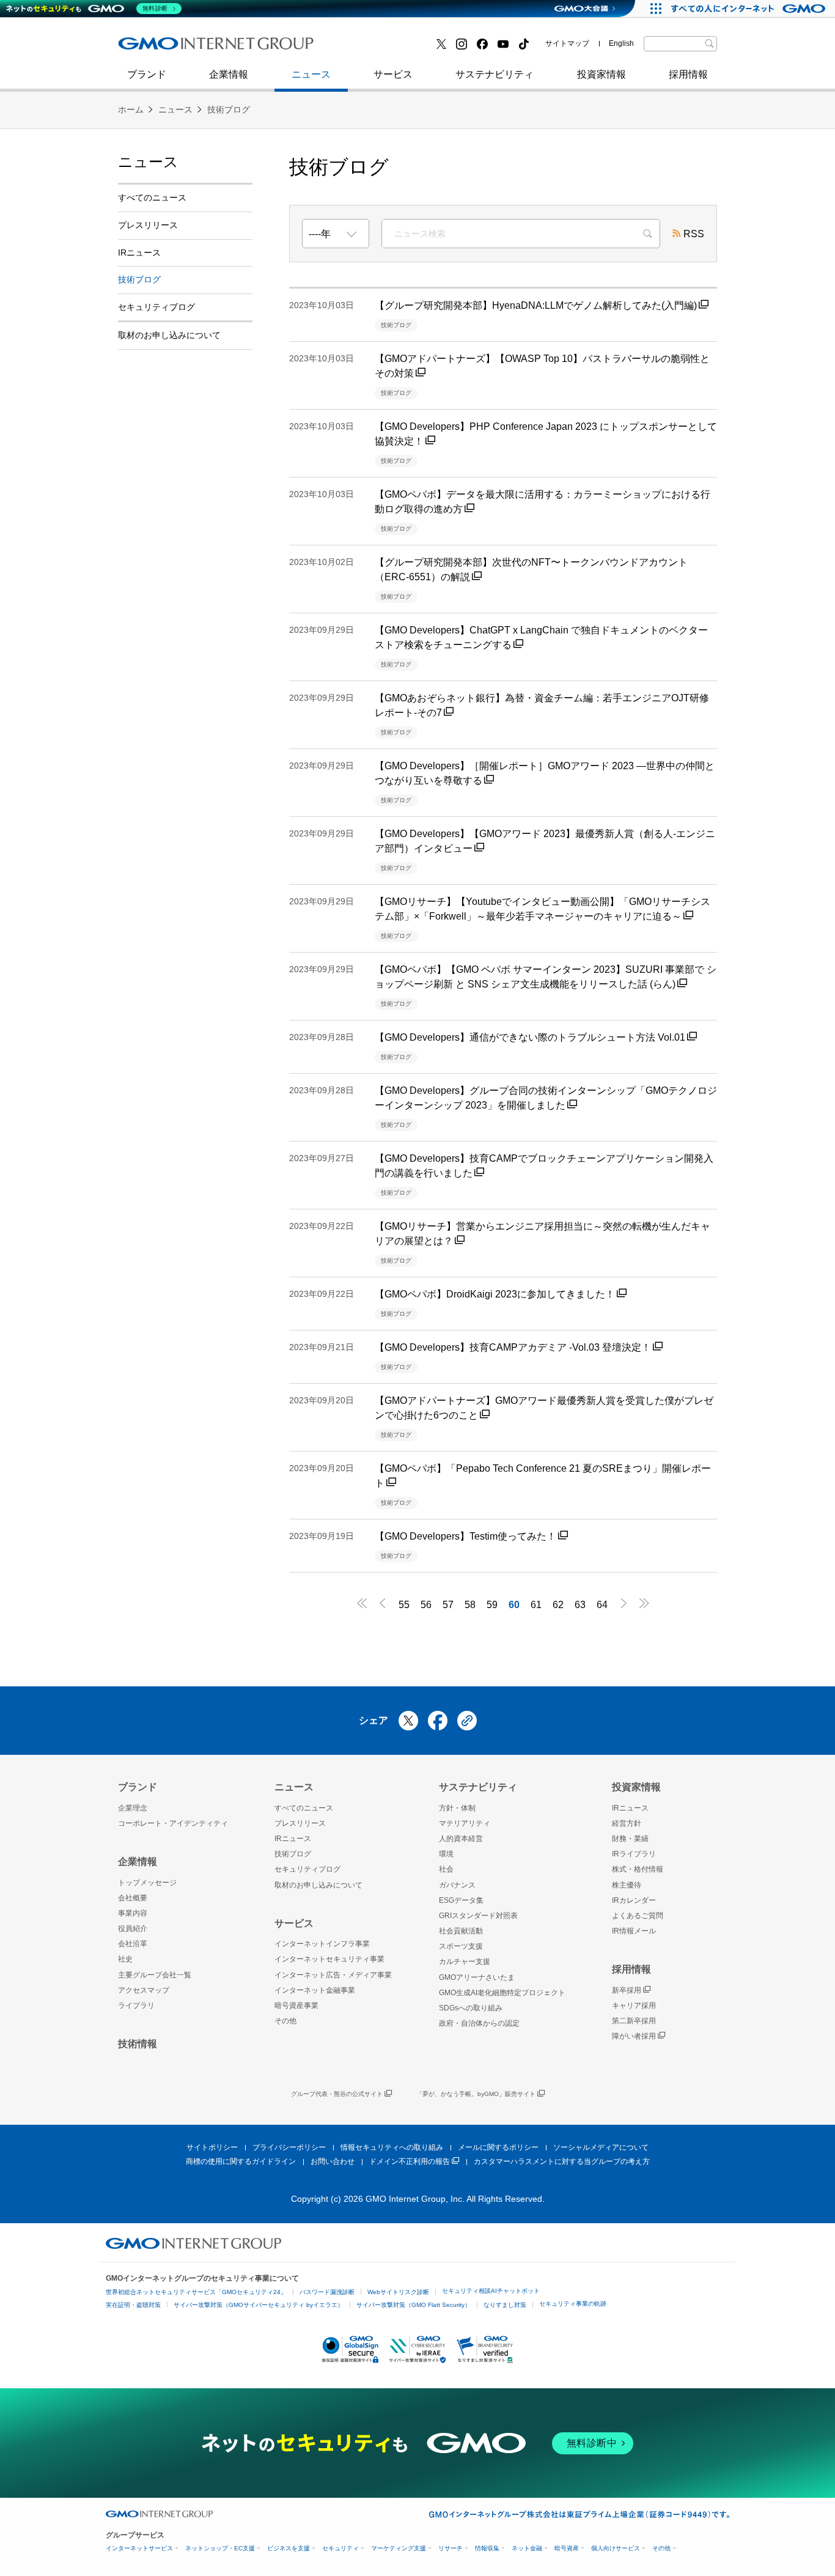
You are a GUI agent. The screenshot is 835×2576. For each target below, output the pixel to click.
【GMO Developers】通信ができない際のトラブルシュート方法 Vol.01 (530, 1037)
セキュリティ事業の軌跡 (573, 2304)
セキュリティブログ (383, 48)
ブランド (147, 74)
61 (536, 1605)
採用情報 (688, 74)
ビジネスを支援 (289, 2548)
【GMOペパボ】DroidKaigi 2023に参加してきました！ (495, 1294)
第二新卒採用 (160, 48)
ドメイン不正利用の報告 (410, 2161)
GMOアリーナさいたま (477, 1977)
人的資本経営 (461, 1839)
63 (580, 1605)
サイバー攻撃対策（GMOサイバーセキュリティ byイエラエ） (259, 2305)
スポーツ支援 (461, 1946)
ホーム (131, 109)
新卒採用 (627, 1990)
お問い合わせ (333, 2161)
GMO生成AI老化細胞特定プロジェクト (502, 1993)
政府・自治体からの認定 (479, 2023)
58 (470, 1605)
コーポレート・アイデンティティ (173, 1823)
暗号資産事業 (296, 2006)
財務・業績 (630, 1839)
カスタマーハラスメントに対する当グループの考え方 (562, 2161)
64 (602, 1605)
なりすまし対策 (505, 2305)
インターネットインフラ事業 (322, 1944)
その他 (285, 2021)
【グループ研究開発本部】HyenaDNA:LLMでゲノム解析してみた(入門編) (536, 305)
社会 (446, 1869)
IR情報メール (634, 1931)
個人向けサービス (616, 2548)
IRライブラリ (634, 1854)
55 (404, 1605)
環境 (446, 1854)
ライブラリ (136, 2006)
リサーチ (451, 2548)
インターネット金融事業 (392, 48)
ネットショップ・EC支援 (220, 2548)
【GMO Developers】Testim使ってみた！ (465, 1536)
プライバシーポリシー (289, 2147)
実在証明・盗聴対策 (133, 2305)
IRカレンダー (634, 1900)
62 (558, 1605)
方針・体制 (457, 1808)
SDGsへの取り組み (471, 2008)
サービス (393, 74)
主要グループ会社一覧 (155, 1975)
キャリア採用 (634, 2006)
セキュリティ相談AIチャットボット (491, 2291)
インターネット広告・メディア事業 (333, 1975)
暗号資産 (567, 2548)
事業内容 (133, 1913)
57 (448, 1605)
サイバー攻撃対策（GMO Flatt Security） (414, 2305)
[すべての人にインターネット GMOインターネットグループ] (750, 9)
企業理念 (133, 1808)
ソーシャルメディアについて (601, 2147)
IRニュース (139, 253)
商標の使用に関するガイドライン (241, 2161)
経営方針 (627, 1823)
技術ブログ (155, 48)
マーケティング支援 (399, 2548)
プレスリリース (148, 225)
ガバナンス (457, 1885)
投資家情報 (601, 74)
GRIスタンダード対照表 (478, 1916)
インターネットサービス (139, 2548)
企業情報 (229, 74)
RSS (694, 234)
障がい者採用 (634, 2036)
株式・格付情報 (638, 1869)
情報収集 (487, 2548)
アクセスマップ (144, 1990)
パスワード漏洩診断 (327, 2292)
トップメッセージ (147, 1883)
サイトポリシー (212, 2147)
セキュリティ (340, 2548)
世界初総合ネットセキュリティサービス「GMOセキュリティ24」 (196, 2292)
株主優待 (627, 1885)
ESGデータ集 (461, 1900)
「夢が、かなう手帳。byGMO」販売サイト (476, 2094)
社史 (296, 47)
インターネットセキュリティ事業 (204, 48)
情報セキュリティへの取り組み (392, 2147)
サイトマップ (567, 43)
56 (426, 1605)
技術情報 (138, 2044)
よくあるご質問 (638, 1916)
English (621, 43)
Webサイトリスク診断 (398, 2292)
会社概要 (133, 1898)
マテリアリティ (465, 1823)
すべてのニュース (152, 197)
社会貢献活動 (461, 1931)
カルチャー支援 (465, 1962)
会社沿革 (133, 1944)
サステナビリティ (495, 74)
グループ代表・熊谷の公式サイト (337, 2094)
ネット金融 (527, 2548)
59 (492, 1605)
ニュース (311, 74)
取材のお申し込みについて (169, 335)
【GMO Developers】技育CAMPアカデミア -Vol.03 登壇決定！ (513, 1347)
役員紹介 (133, 1928)
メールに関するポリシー (498, 2147)
